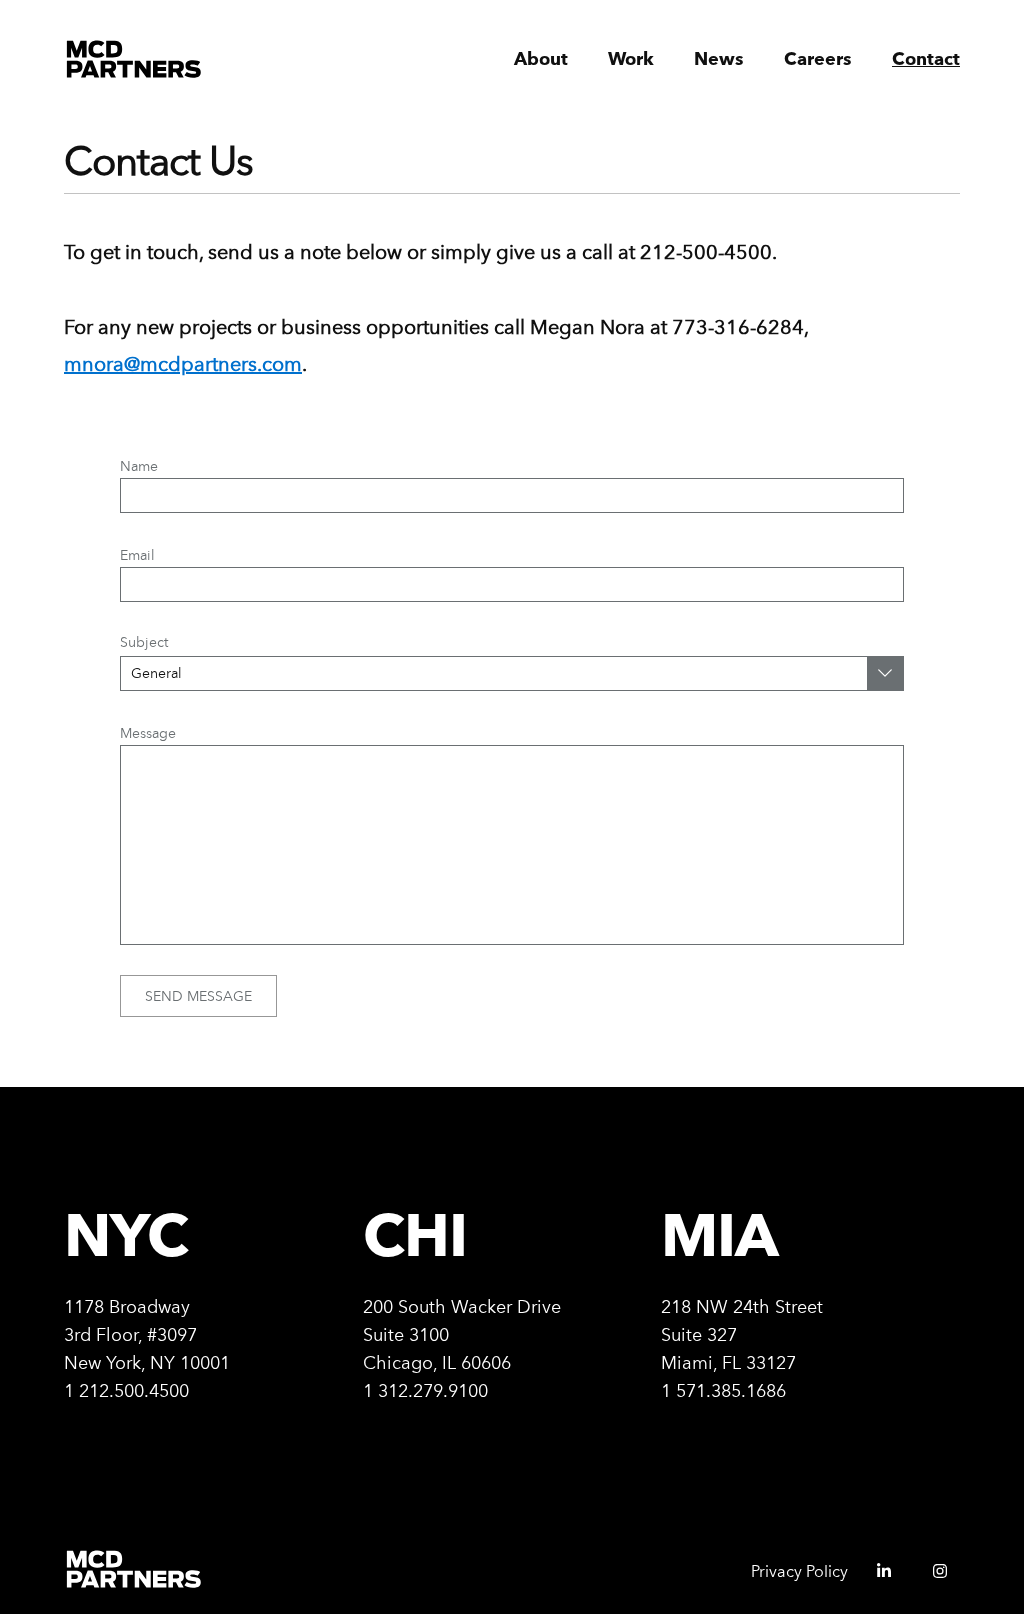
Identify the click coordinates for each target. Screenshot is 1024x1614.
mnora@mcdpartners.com (183, 364)
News (719, 60)
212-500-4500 (706, 252)
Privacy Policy (799, 1571)
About (541, 60)
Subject (144, 642)
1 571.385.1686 (723, 1390)
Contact (926, 60)
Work (631, 60)
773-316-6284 (738, 327)
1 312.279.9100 (425, 1390)
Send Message (198, 996)
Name (139, 466)
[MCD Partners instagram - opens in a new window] (932, 1577)
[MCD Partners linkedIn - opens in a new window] (876, 1577)
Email (137, 555)
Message (148, 733)
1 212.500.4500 (126, 1390)
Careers (818, 60)
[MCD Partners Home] (134, 60)
